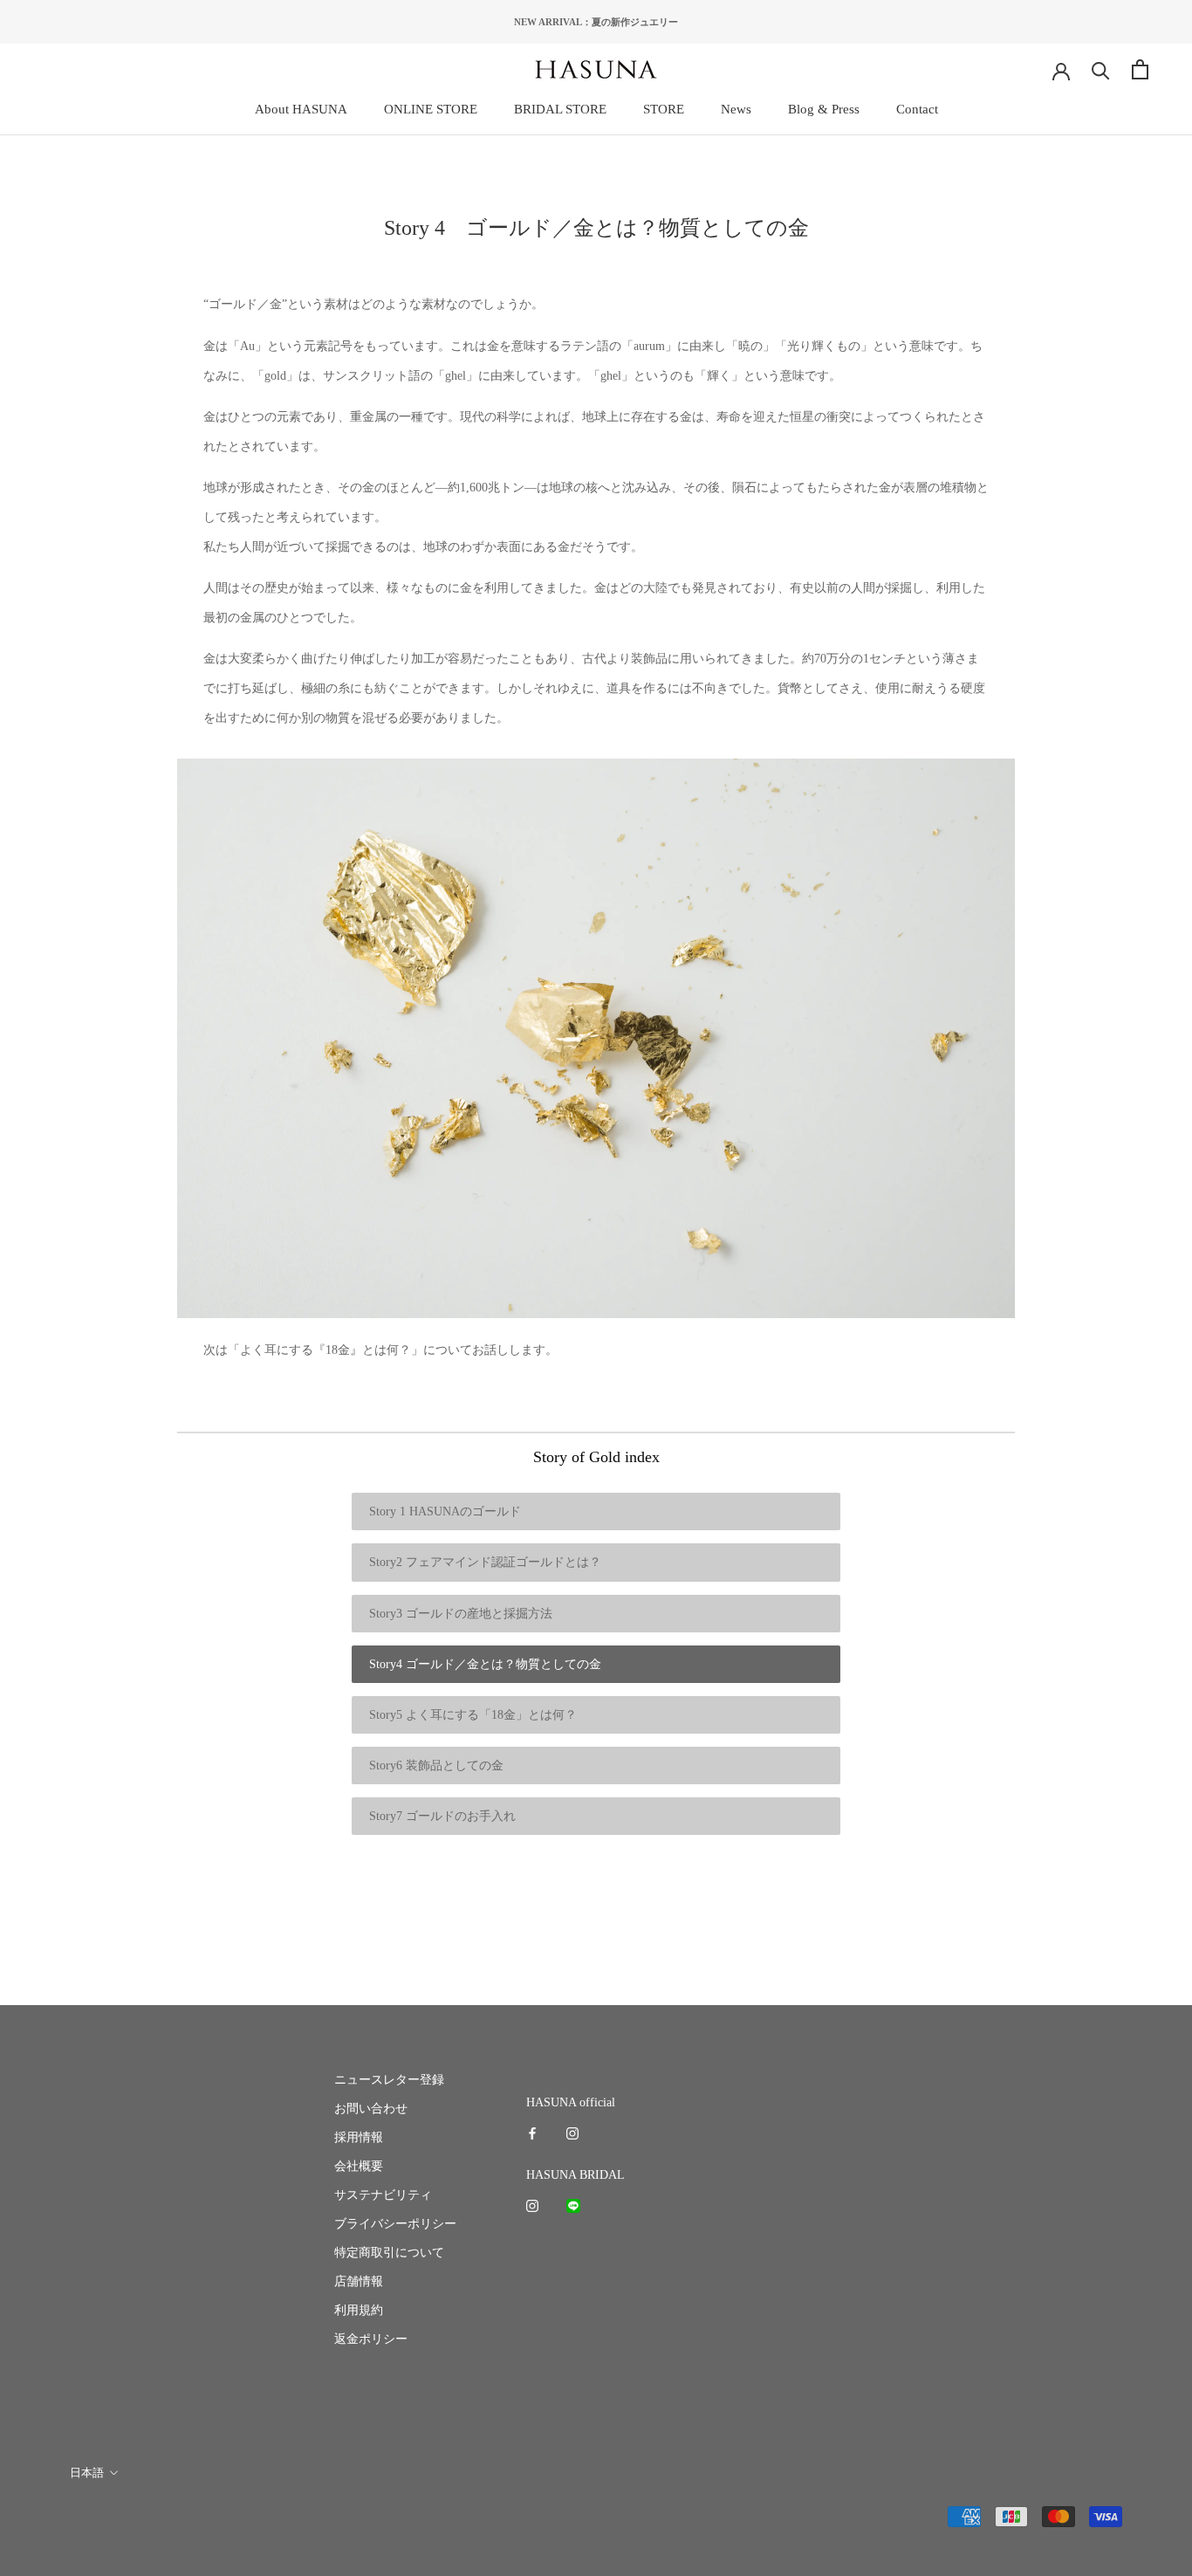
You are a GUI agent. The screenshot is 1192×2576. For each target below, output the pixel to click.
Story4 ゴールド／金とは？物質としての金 (485, 1664)
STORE (664, 109)
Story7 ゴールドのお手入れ (442, 1816)
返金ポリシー (371, 2339)
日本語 (87, 2473)
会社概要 (359, 2166)
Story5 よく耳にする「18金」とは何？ (473, 1715)
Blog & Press (824, 109)
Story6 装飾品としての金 (436, 1765)
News (736, 109)
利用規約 (359, 2310)
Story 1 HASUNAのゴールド (445, 1511)
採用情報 (359, 2137)
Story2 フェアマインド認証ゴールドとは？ (485, 1562)
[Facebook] (532, 2133)
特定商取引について (389, 2253)
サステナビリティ (383, 2195)
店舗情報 (359, 2281)
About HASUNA (301, 109)
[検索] (1101, 69)
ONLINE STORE (431, 109)
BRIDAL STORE (560, 109)
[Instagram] (572, 2133)
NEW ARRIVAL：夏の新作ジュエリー (596, 22)
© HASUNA (98, 2518)
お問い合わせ (371, 2109)
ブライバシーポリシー (395, 2224)
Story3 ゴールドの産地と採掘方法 (461, 1614)
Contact (917, 109)
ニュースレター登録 (389, 2080)
